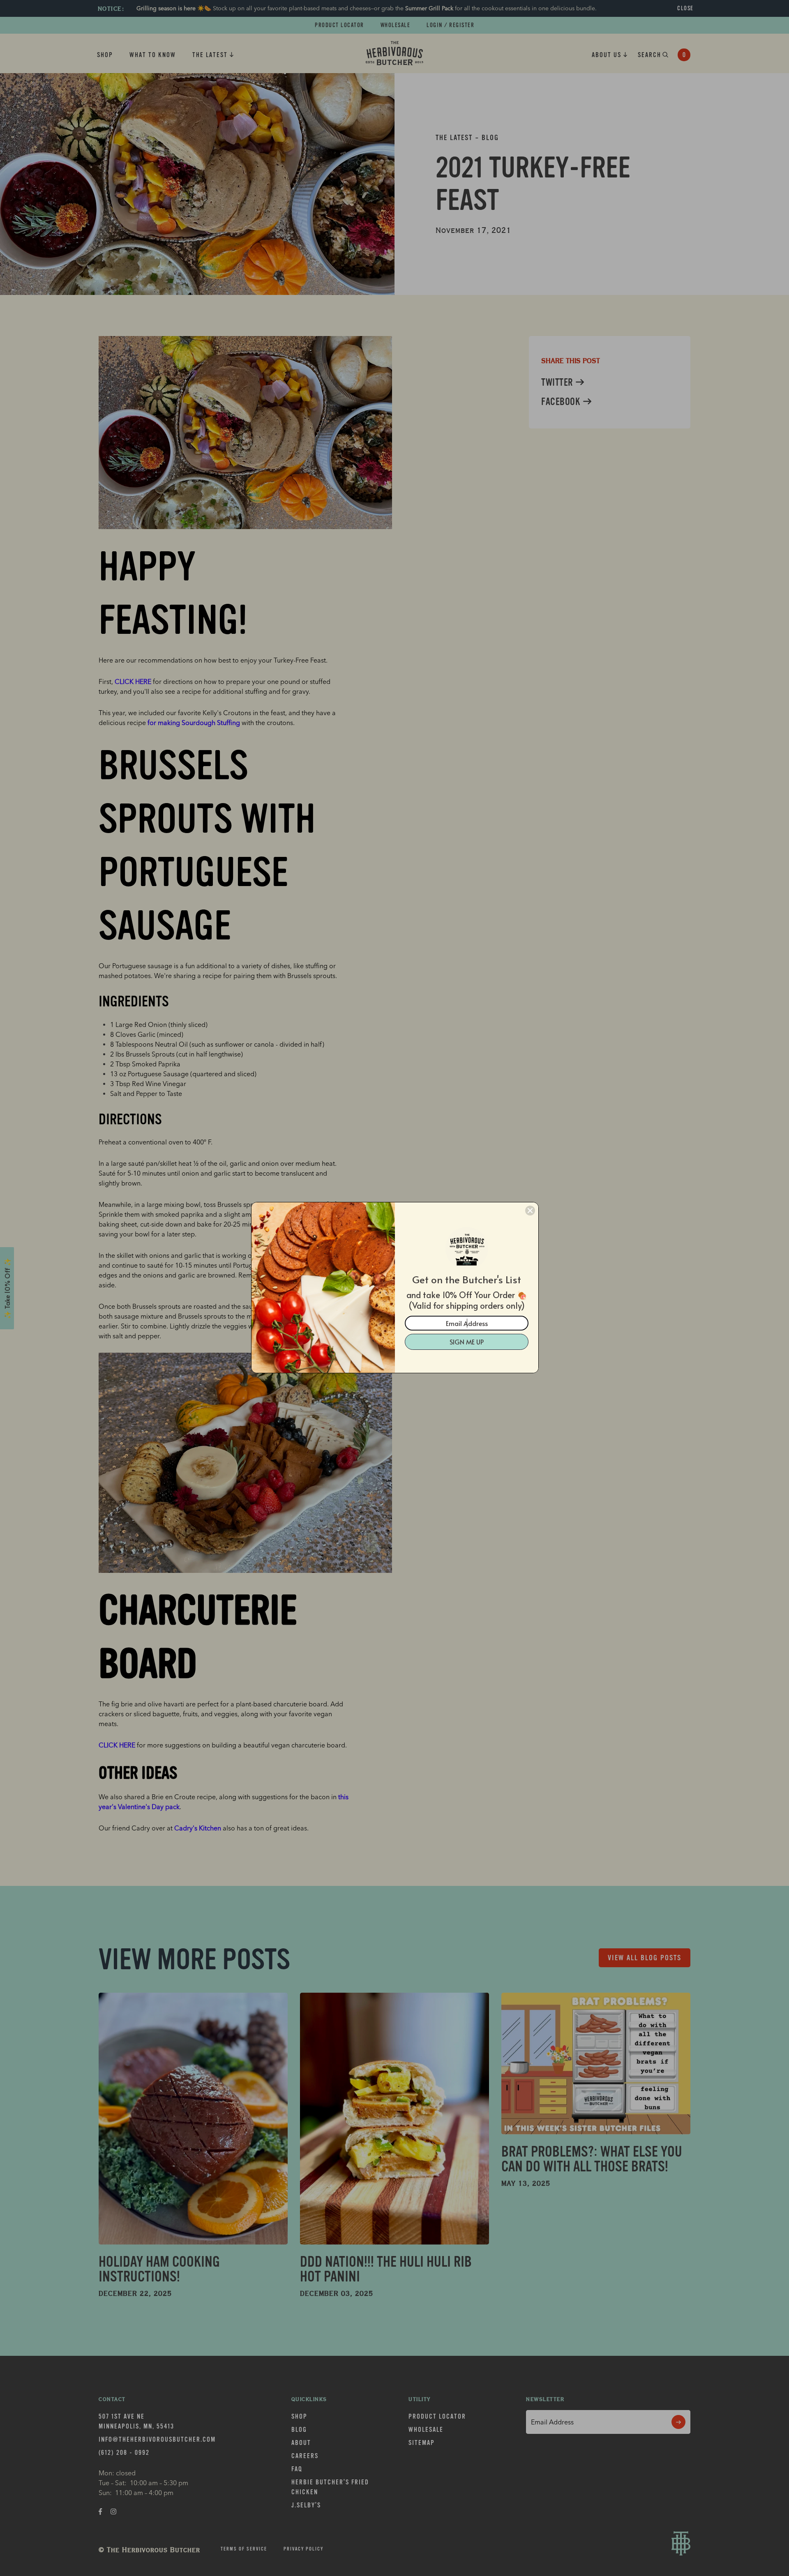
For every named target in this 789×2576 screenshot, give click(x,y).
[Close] (530, 1211)
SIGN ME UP (467, 1342)
